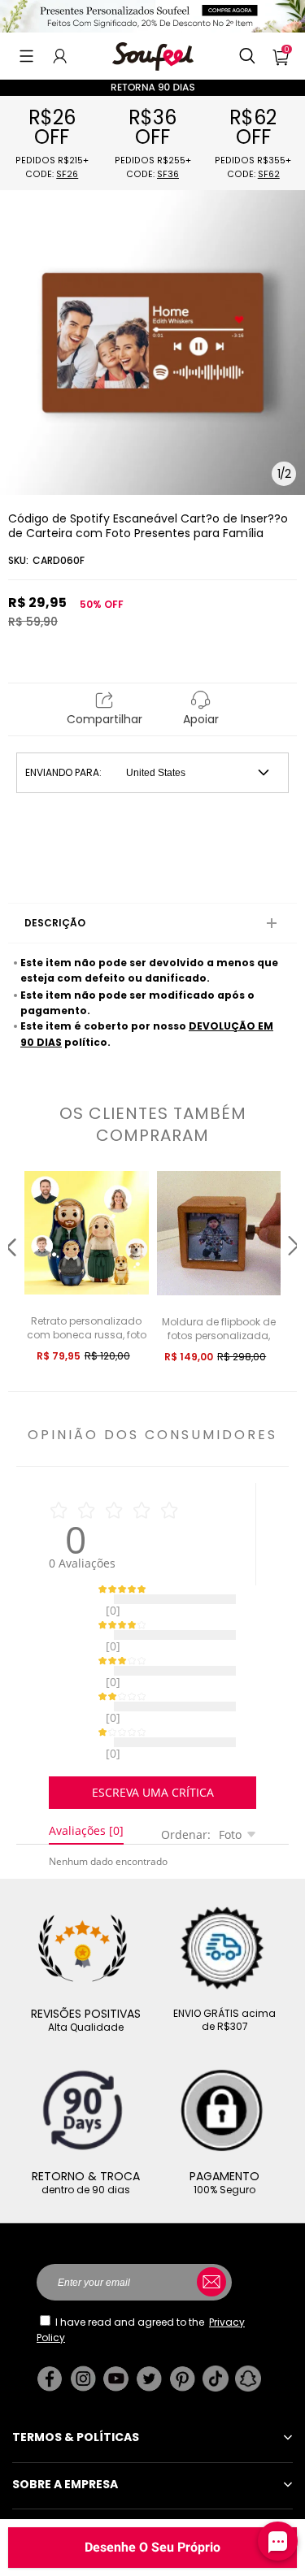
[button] (26, 56)
